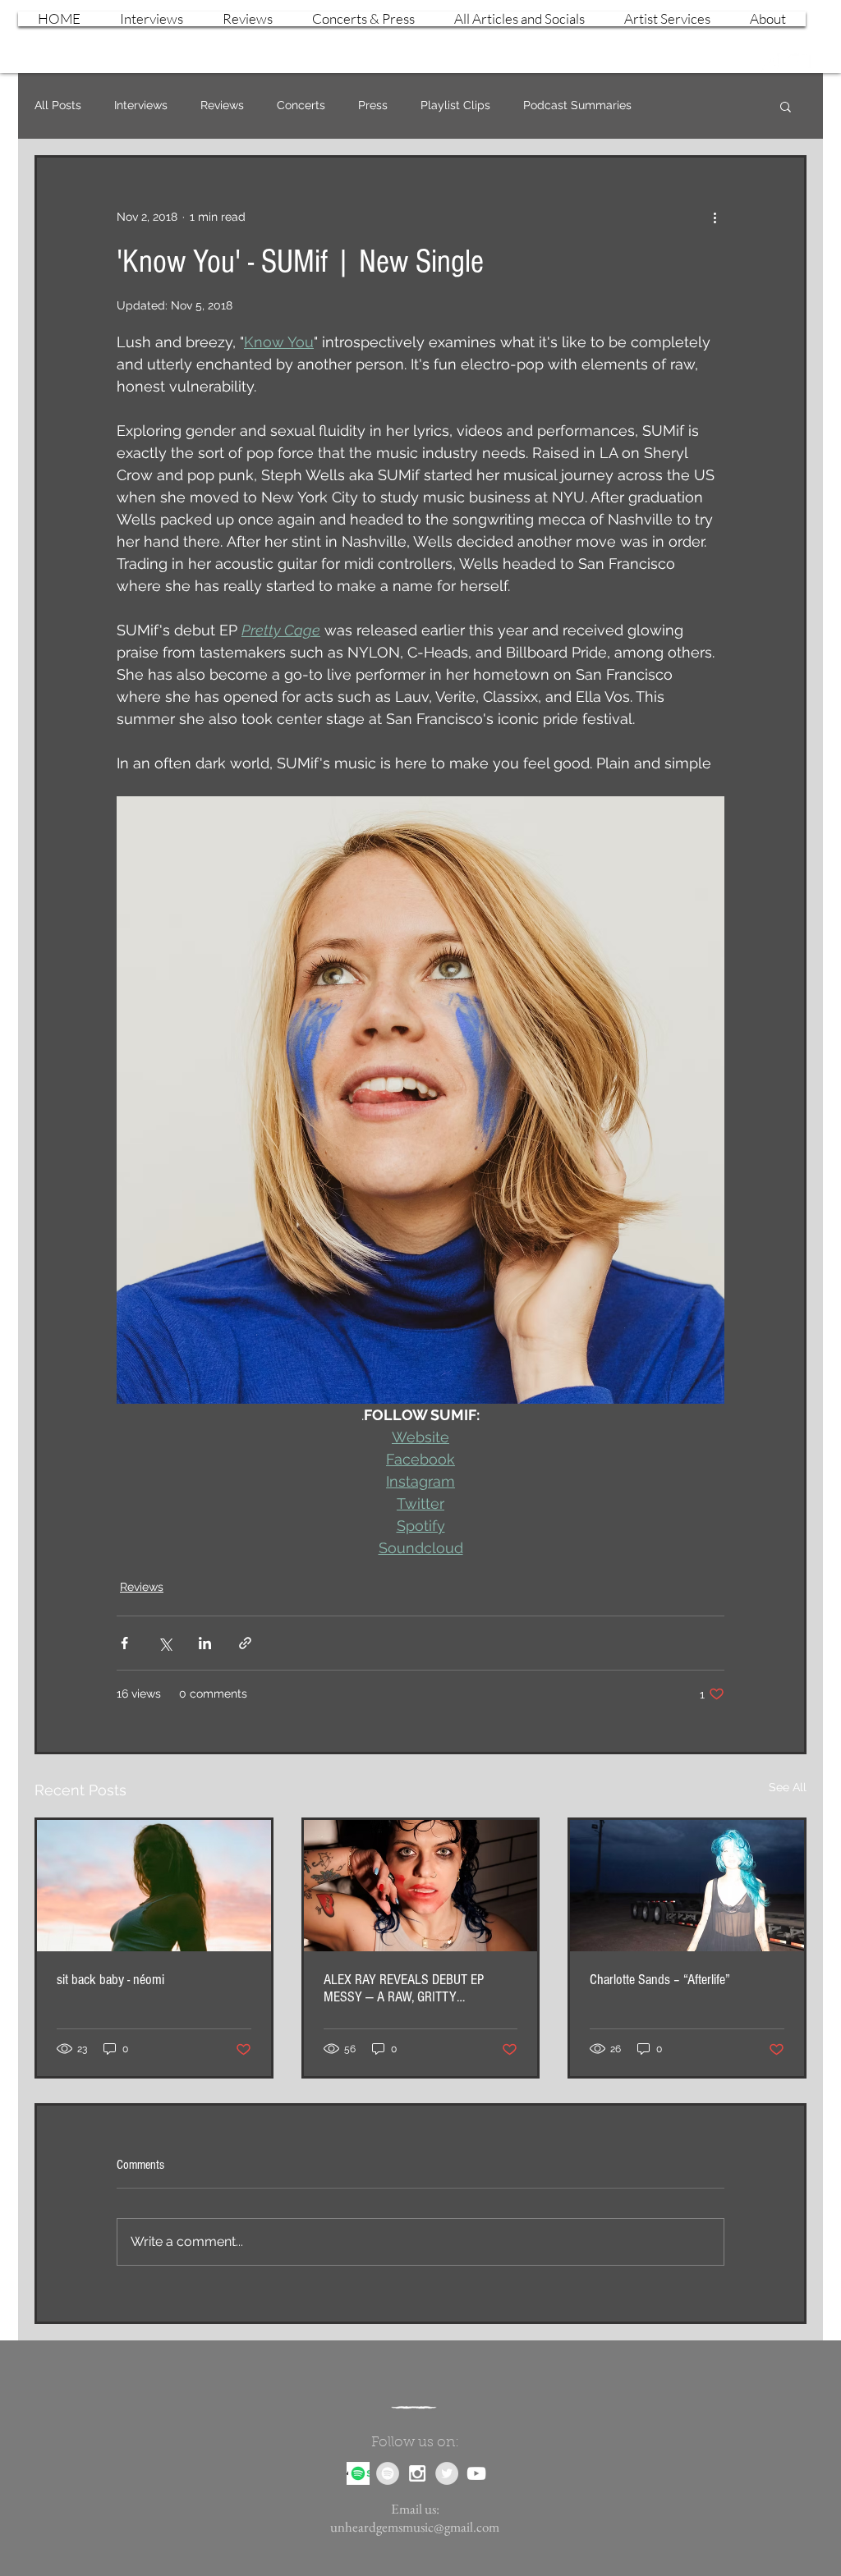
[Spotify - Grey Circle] (388, 2473)
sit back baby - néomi (110, 1980)
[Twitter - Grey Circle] (447, 2473)
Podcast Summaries (577, 105)
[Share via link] (245, 1643)
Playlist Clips (455, 105)
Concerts (301, 105)
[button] (786, 106)
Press (373, 105)
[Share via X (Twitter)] (165, 1643)
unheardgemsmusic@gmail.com (415, 2527)
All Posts (58, 105)
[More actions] (715, 217)
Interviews (141, 105)
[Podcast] (358, 2473)
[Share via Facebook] (124, 1643)
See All (788, 1787)
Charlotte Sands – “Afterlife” (660, 1980)
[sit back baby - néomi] (154, 1886)
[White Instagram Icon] (770, 61)
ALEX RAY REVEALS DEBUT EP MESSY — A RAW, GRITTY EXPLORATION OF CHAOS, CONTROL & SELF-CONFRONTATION (417, 1988)
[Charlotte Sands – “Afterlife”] (687, 1886)
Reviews (222, 105)
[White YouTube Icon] (798, 61)
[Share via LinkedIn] (205, 1643)
